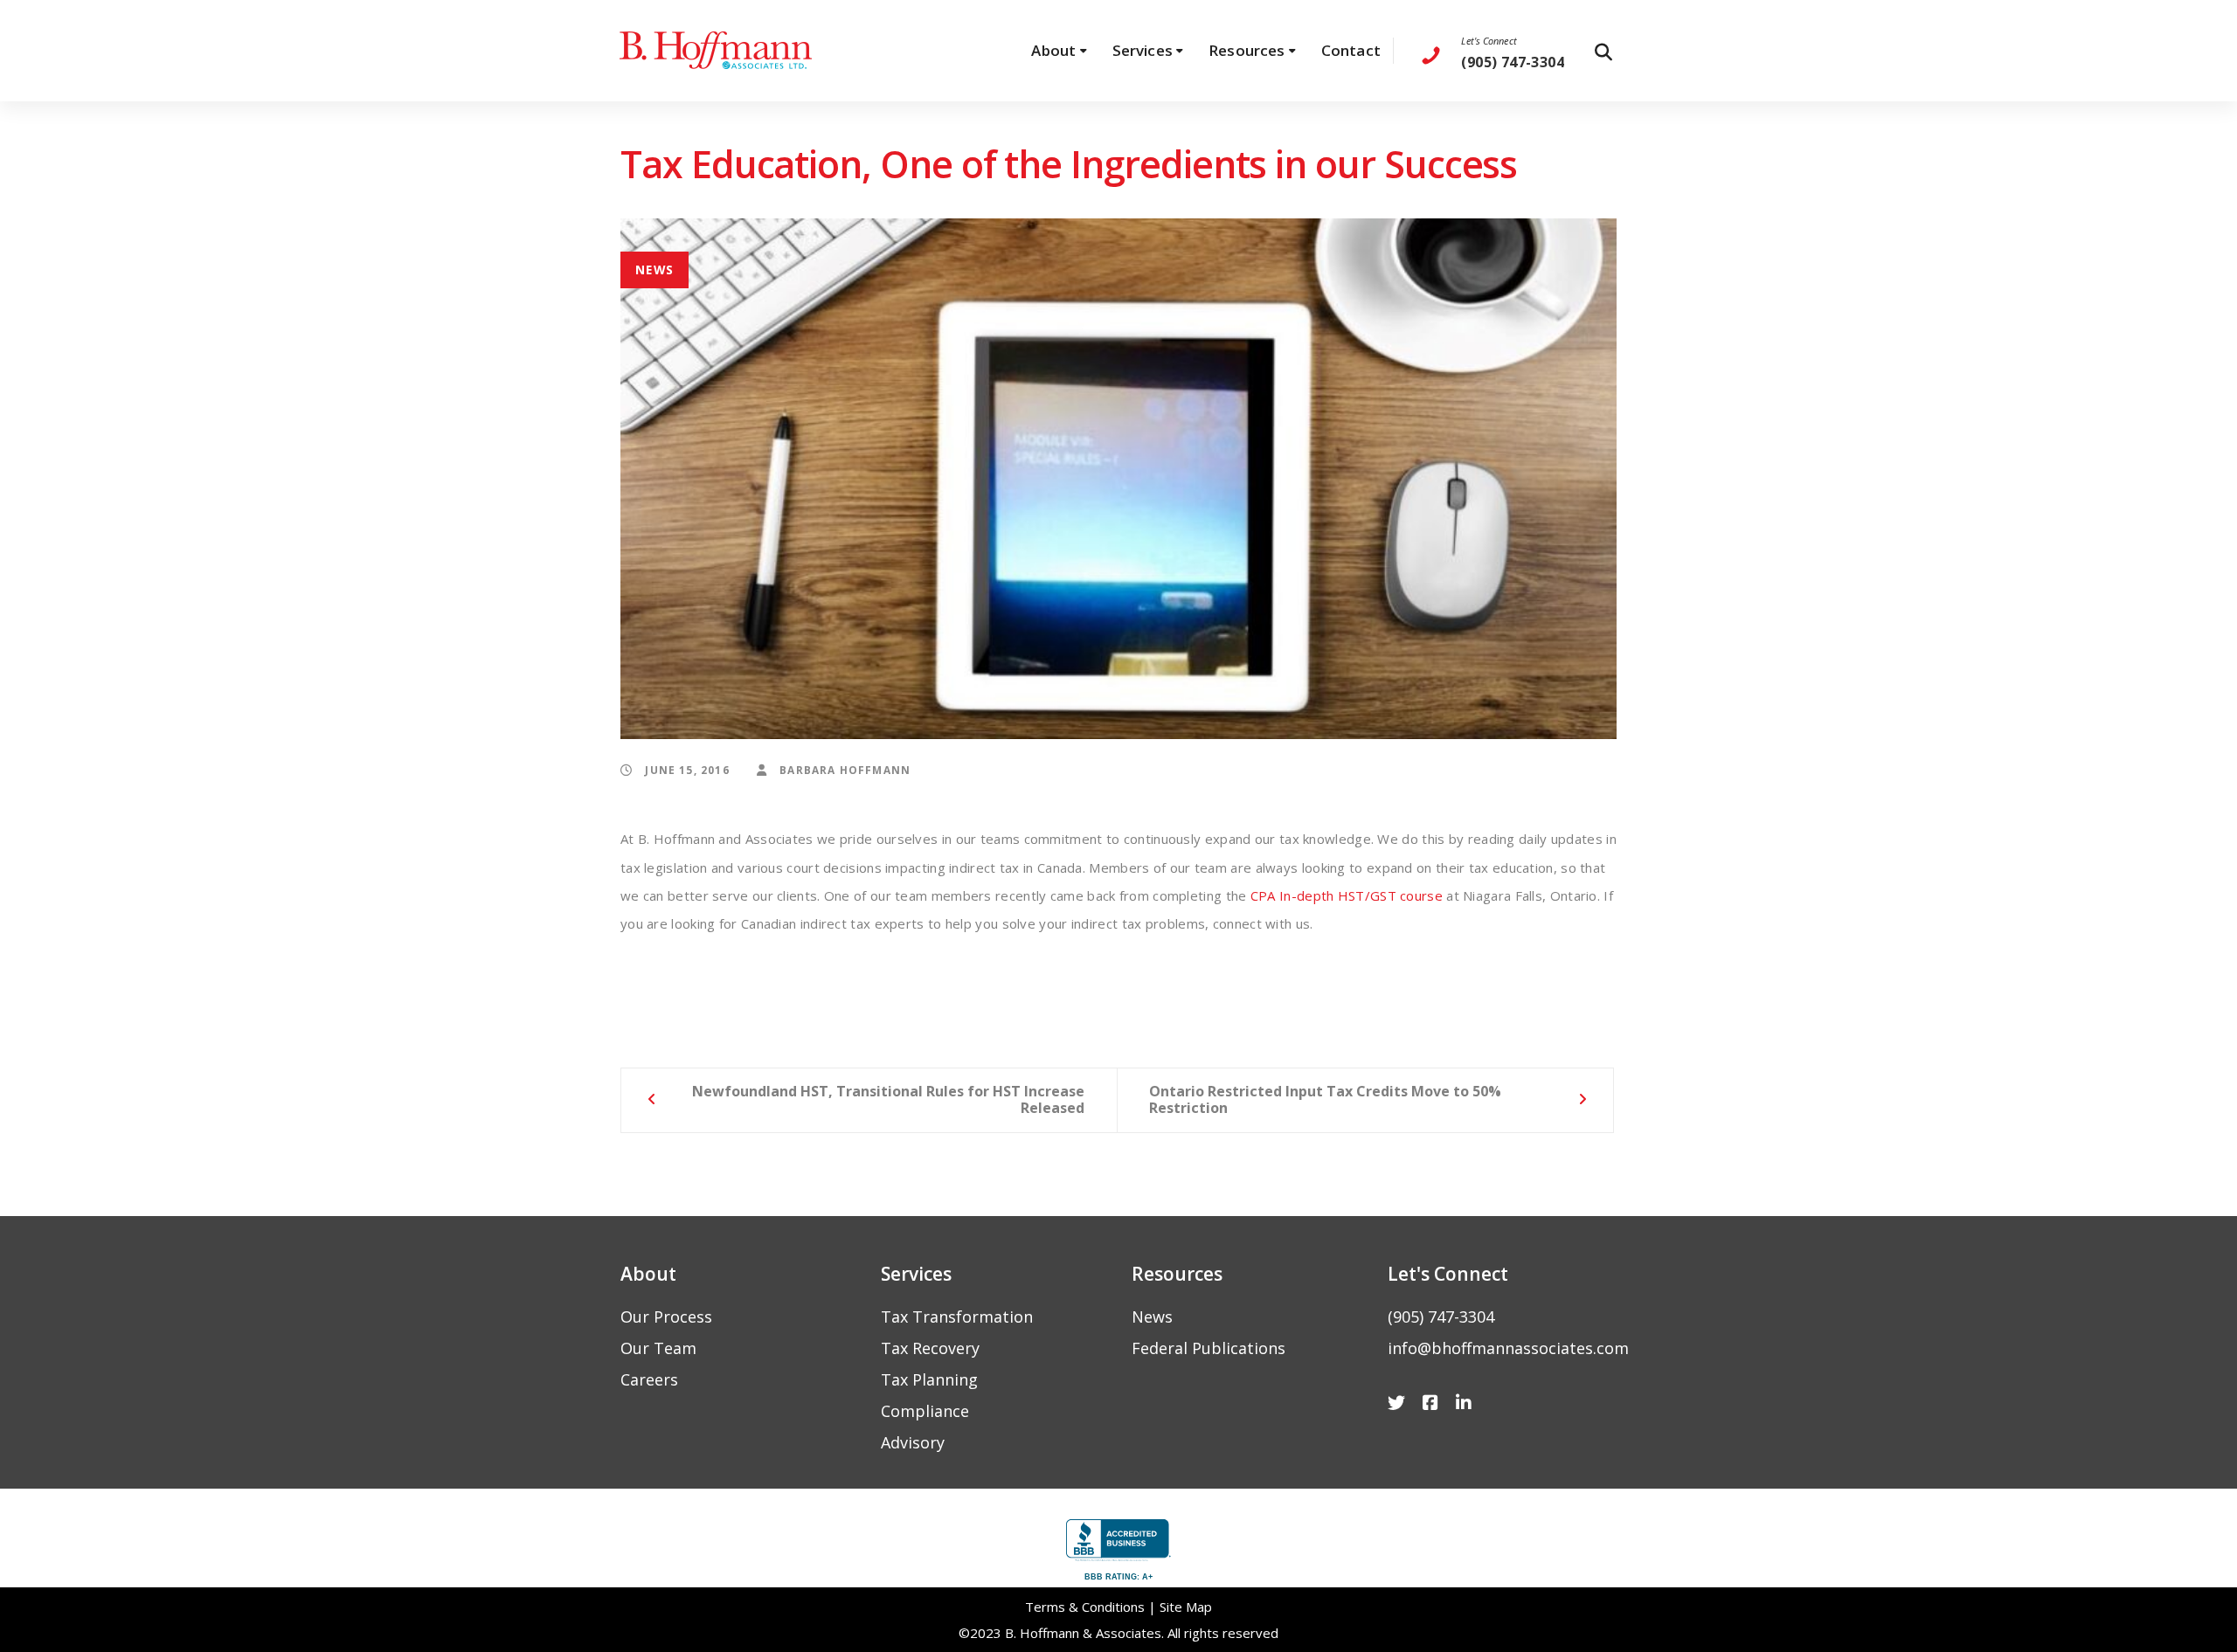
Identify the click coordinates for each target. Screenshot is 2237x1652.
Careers (649, 1379)
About (648, 1274)
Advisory (913, 1442)
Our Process (666, 1317)
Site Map (1186, 1607)
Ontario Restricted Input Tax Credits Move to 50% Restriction (1325, 1099)
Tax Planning (929, 1379)
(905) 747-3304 (1441, 1317)
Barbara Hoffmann (843, 770)
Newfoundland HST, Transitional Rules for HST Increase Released (888, 1099)
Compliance (925, 1411)
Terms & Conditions (1085, 1607)
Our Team (658, 1348)
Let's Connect (1489, 41)
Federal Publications (1209, 1348)
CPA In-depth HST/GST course (1347, 895)
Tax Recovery (930, 1348)
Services (916, 1274)
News (655, 270)
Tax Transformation (957, 1317)
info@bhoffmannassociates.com (1508, 1348)
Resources (1177, 1274)
